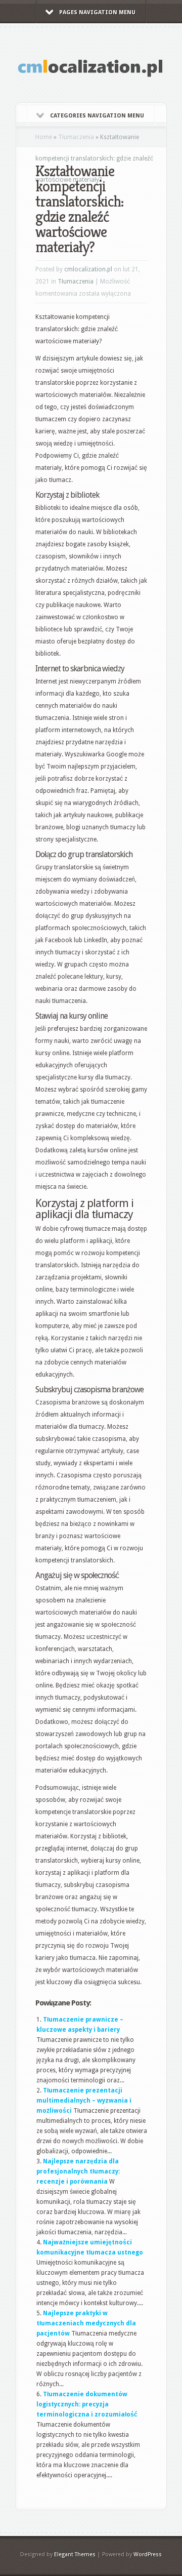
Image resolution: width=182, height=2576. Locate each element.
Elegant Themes (75, 2554)
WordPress (148, 2554)
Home (44, 137)
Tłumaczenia (76, 137)
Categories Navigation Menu (97, 116)
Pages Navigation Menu (97, 12)
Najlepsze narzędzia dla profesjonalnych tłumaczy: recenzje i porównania (78, 2171)
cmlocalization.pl (88, 269)
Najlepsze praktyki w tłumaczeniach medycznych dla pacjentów (86, 2323)
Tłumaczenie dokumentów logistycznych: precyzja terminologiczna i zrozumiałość (87, 2404)
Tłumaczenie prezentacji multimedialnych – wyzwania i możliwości (84, 2101)
